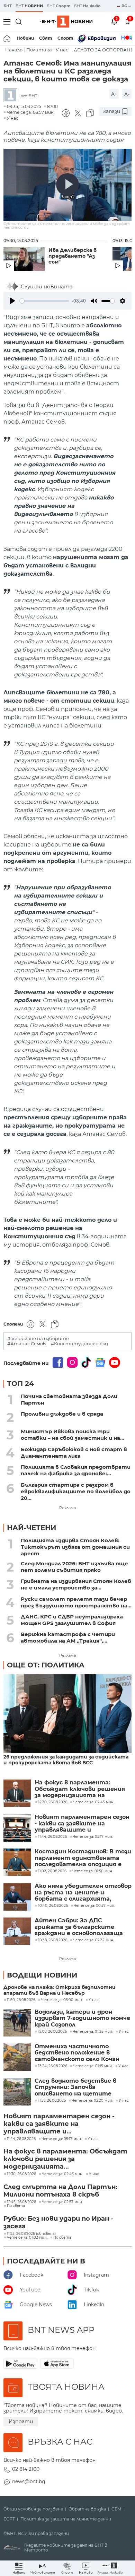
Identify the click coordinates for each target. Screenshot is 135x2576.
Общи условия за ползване (33, 2509)
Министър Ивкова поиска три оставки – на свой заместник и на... (73, 1435)
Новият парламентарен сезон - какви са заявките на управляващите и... (59, 2124)
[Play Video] (67, 185)
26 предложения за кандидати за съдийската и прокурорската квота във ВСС (66, 1760)
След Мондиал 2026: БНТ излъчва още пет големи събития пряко (74, 1567)
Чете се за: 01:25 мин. (93, 2032)
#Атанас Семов (26, 1344)
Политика (39, 50)
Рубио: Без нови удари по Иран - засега (58, 2222)
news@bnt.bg (29, 2481)
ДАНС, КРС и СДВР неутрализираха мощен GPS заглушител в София (72, 1620)
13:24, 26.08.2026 (53, 2066)
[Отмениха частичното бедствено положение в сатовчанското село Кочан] (17, 2057)
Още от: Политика (46, 1665)
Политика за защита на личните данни (66, 2519)
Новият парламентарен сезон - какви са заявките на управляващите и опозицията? (82, 1824)
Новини (25, 38)
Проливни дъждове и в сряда (62, 1414)
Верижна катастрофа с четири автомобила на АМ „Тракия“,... (68, 1637)
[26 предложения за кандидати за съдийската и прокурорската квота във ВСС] (67, 1714)
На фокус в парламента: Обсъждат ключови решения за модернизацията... (65, 2159)
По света (16, 2206)
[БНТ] (12, 96)
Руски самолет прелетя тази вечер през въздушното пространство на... (76, 1602)
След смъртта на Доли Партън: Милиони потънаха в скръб (60, 2191)
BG (125, 6)
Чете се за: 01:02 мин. (27, 2238)
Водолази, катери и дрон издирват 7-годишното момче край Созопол (82, 2018)
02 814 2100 (26, 2469)
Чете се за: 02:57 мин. (62, 2202)
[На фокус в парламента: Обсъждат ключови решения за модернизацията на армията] (17, 1793)
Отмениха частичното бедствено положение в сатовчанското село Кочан (77, 2053)
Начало (14, 50)
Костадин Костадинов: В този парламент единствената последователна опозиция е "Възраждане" (83, 1858)
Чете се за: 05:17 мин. (62, 2139)
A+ (114, 94)
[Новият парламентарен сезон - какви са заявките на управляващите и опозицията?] (17, 1828)
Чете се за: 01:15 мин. (93, 2066)
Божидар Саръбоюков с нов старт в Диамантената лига (74, 1453)
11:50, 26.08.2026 (21, 2000)
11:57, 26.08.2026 (52, 2101)
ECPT (9, 2519)
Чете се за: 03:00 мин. (62, 2000)
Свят (46, 38)
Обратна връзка (87, 2509)
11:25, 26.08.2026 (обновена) (31, 2234)
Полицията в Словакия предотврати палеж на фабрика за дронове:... (76, 1470)
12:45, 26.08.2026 (21, 2202)
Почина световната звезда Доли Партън (69, 1399)
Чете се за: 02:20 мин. (92, 2101)
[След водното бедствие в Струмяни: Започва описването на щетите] (17, 2092)
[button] (110, 2568)
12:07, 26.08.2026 (52, 2032)
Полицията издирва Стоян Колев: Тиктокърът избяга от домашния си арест (75, 1547)
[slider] (44, 301)
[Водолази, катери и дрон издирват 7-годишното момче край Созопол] (17, 2023)
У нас (62, 50)
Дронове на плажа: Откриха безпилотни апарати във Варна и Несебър (60, 1990)
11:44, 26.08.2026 (21, 2139)
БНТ (8, 6)
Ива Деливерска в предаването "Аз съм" (73, 256)
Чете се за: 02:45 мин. (62, 2174)
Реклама (67, 1508)
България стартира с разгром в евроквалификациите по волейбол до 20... (76, 1491)
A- (127, 94)
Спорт (65, 38)
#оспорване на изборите (38, 1339)
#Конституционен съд (79, 1344)
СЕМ (116, 2509)
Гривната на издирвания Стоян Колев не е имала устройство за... (76, 1584)
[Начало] (7, 38)
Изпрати (21, 2421)
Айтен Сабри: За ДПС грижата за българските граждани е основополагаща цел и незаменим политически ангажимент (82, 1927)
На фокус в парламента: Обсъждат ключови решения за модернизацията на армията (80, 1789)
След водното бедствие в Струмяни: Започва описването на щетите (75, 2087)
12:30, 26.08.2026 (21, 2174)
